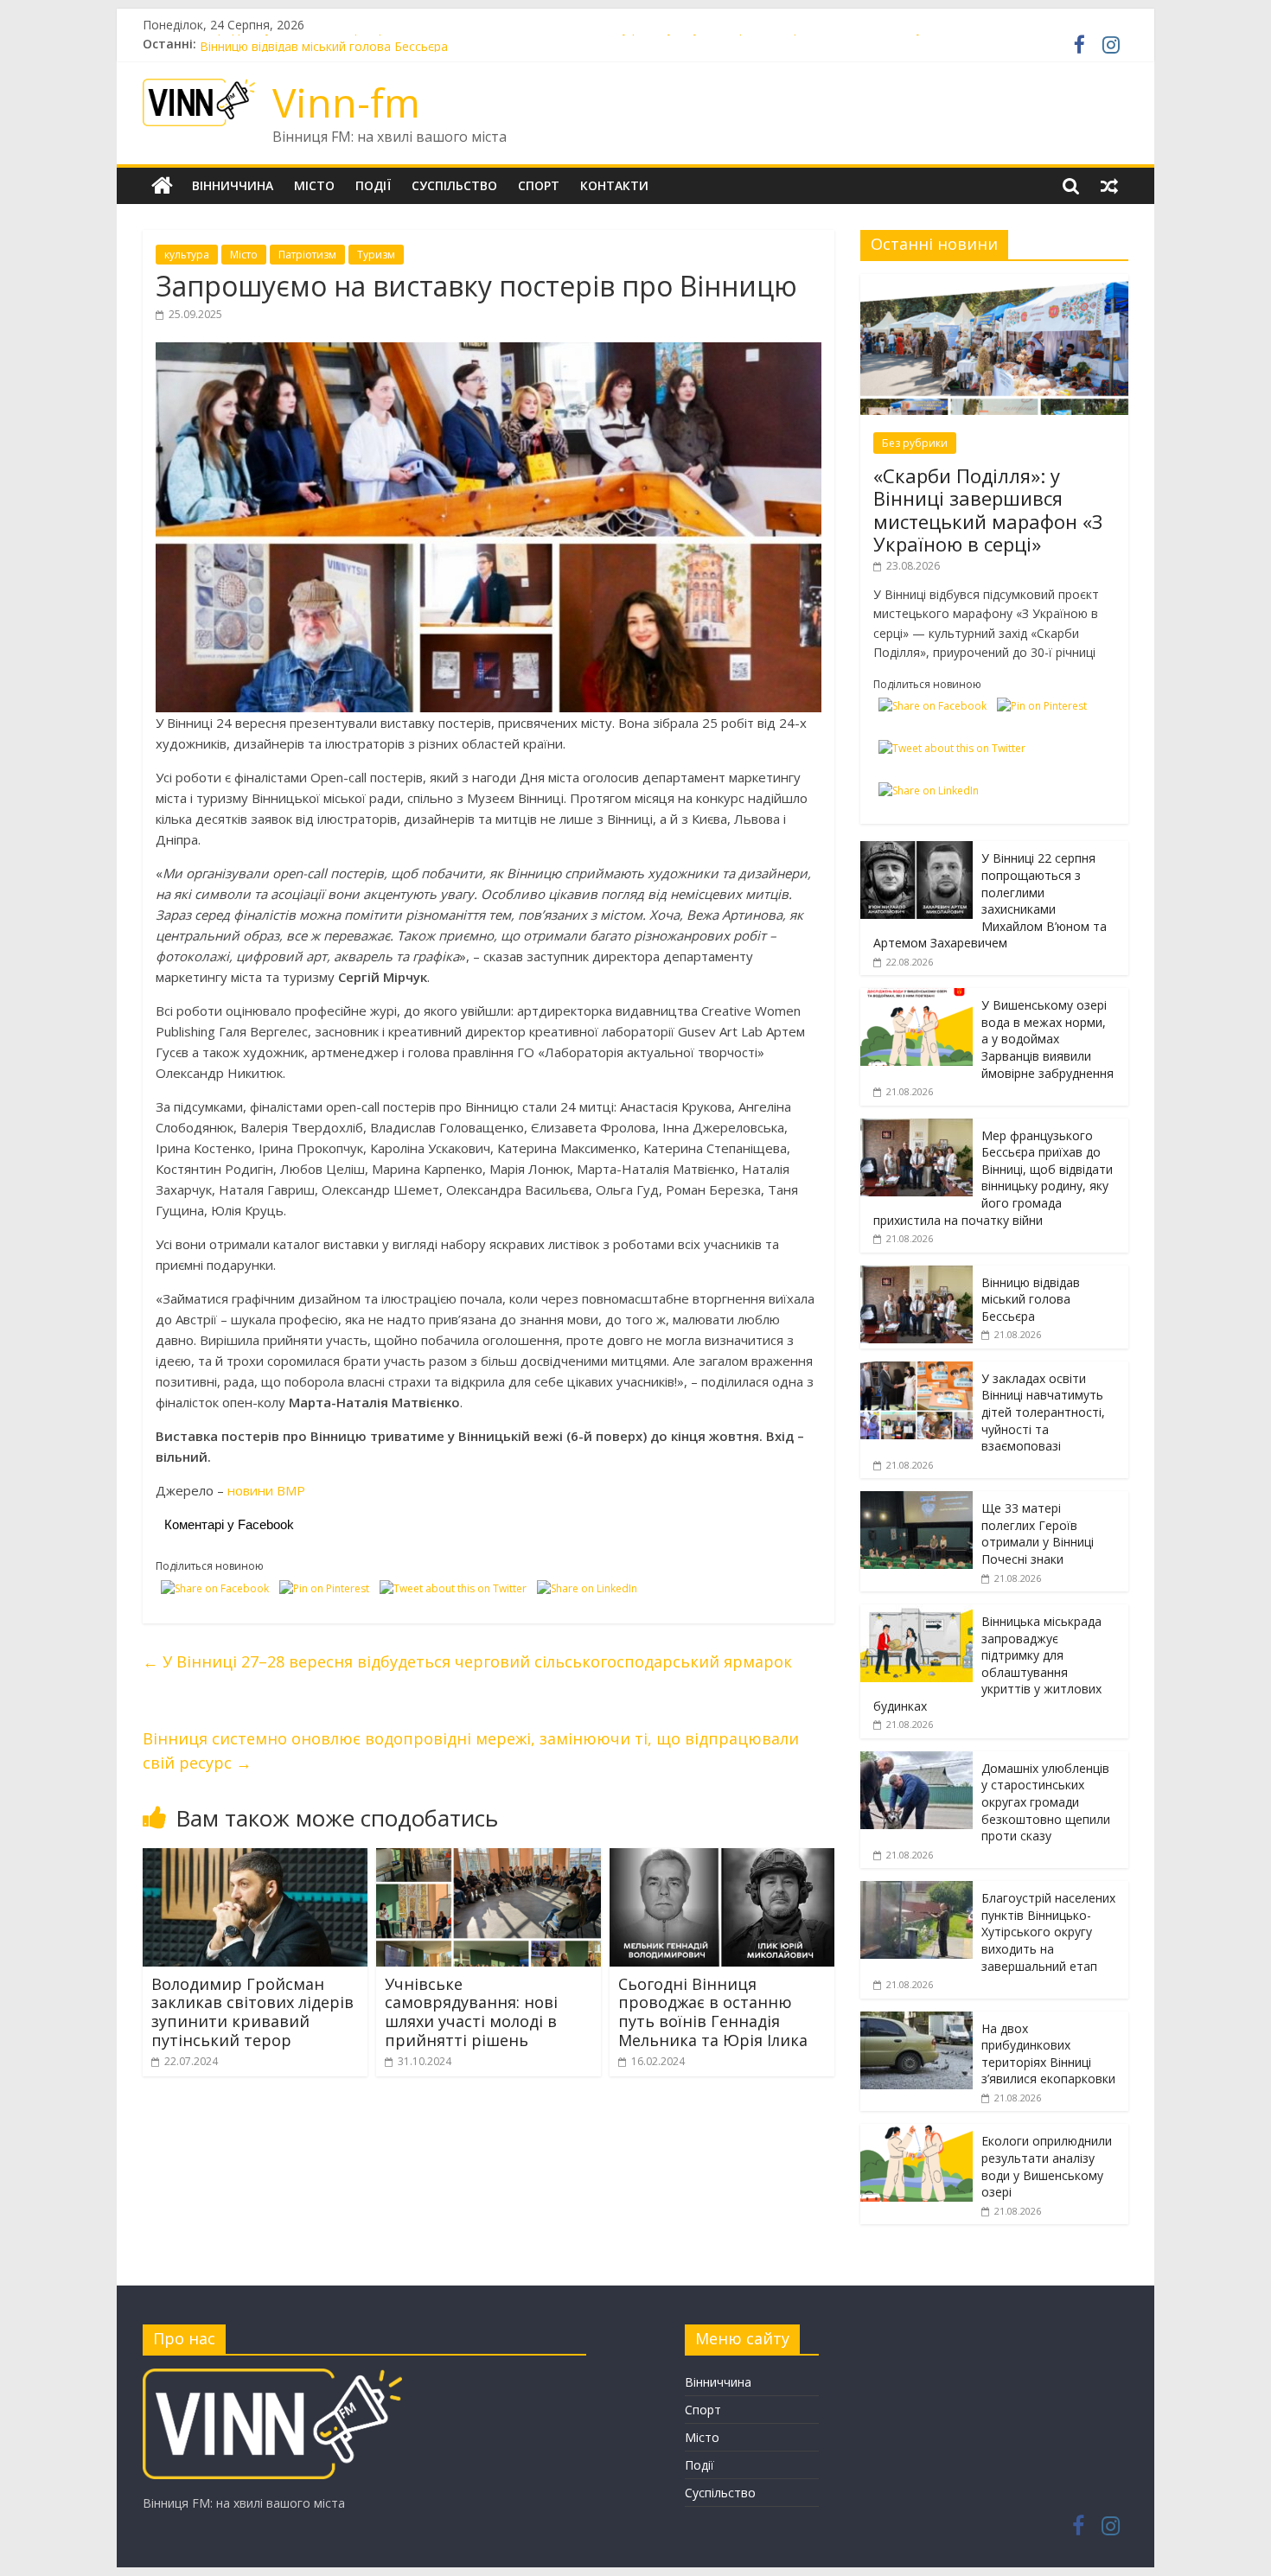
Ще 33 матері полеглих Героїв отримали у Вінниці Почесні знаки (1038, 1533)
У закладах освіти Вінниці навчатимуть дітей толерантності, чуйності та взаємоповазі (1043, 1412)
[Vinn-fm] (162, 186)
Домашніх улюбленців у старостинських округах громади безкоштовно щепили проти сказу (1046, 1802)
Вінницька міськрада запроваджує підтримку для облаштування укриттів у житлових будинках (987, 1664)
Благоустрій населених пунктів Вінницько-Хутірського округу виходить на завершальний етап (1048, 1932)
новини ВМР (266, 1490)
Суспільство (454, 185)
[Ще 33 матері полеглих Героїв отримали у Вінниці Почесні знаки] (917, 1500)
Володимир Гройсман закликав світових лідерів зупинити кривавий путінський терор (252, 2012)
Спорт (539, 185)
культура (187, 255)
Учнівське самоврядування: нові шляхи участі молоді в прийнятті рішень (471, 2012)
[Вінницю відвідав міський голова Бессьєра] (917, 1275)
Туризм (376, 255)
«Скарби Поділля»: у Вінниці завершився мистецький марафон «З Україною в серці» (988, 510)
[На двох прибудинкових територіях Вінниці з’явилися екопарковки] (917, 2021)
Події (373, 185)
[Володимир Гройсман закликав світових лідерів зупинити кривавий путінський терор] (255, 1859)
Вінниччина (233, 185)
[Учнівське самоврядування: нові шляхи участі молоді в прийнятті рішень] (489, 1859)
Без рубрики (915, 443)
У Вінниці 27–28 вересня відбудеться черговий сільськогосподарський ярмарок (467, 1661)
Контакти (614, 185)
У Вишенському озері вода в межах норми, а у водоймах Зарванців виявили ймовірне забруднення (1047, 1039)
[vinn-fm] (272, 2377)
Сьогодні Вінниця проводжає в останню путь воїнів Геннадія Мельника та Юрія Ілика (713, 2012)
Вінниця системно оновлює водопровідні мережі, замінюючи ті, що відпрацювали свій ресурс (471, 1751)
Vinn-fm (346, 102)
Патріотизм (307, 255)
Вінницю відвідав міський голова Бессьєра (1031, 1299)
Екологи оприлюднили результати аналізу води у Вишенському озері (1047, 2166)
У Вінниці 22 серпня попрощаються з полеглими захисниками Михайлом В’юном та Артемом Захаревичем (990, 900)
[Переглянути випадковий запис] (1109, 186)
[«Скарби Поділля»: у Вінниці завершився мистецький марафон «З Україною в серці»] (994, 283)
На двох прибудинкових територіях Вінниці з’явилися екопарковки (1048, 2054)
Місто (314, 185)
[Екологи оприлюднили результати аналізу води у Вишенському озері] (917, 2133)
